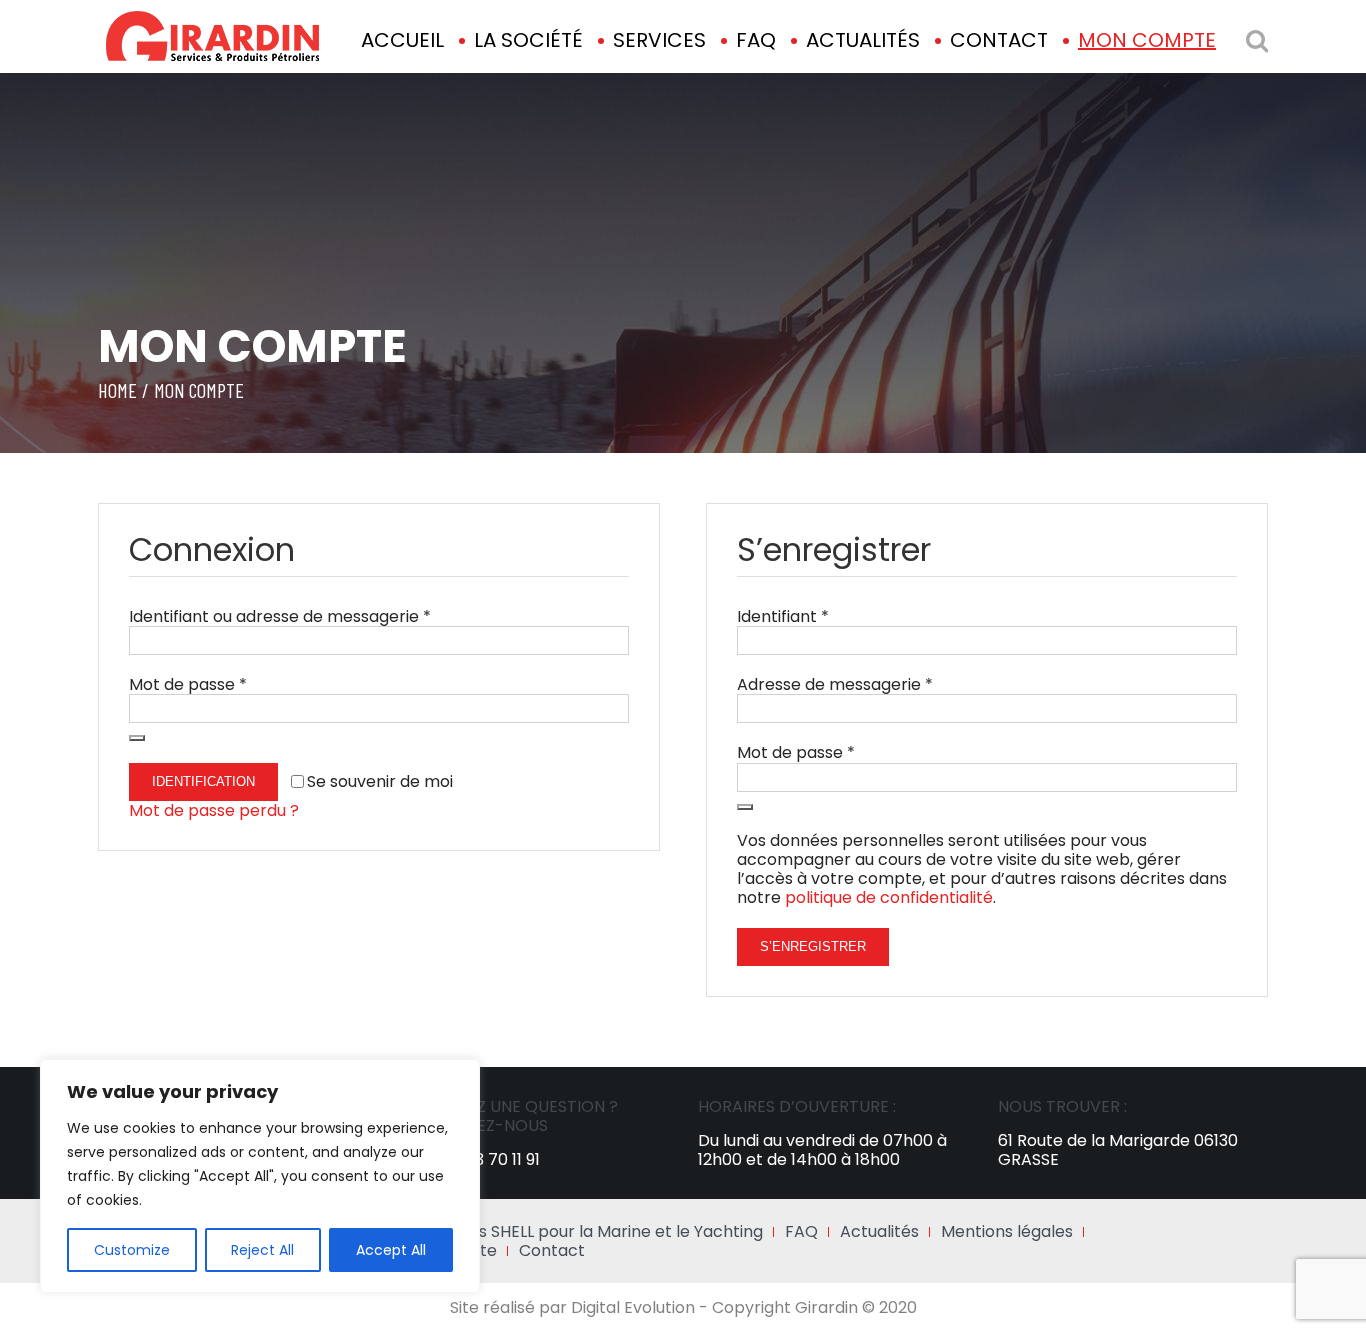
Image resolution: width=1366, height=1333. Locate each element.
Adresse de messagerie (835, 684)
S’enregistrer (813, 946)
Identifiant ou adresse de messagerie (280, 616)
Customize (132, 1250)
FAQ (801, 1231)
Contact (552, 1250)
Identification (203, 781)
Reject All (262, 1250)
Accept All (391, 1250)
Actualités (879, 1231)
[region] (260, 1176)
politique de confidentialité (889, 897)
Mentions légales (1007, 1231)
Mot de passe (188, 684)
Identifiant (783, 616)
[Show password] (137, 738)
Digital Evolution (633, 1307)
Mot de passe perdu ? (214, 810)
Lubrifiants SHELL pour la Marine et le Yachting (584, 1231)
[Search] (1257, 40)
